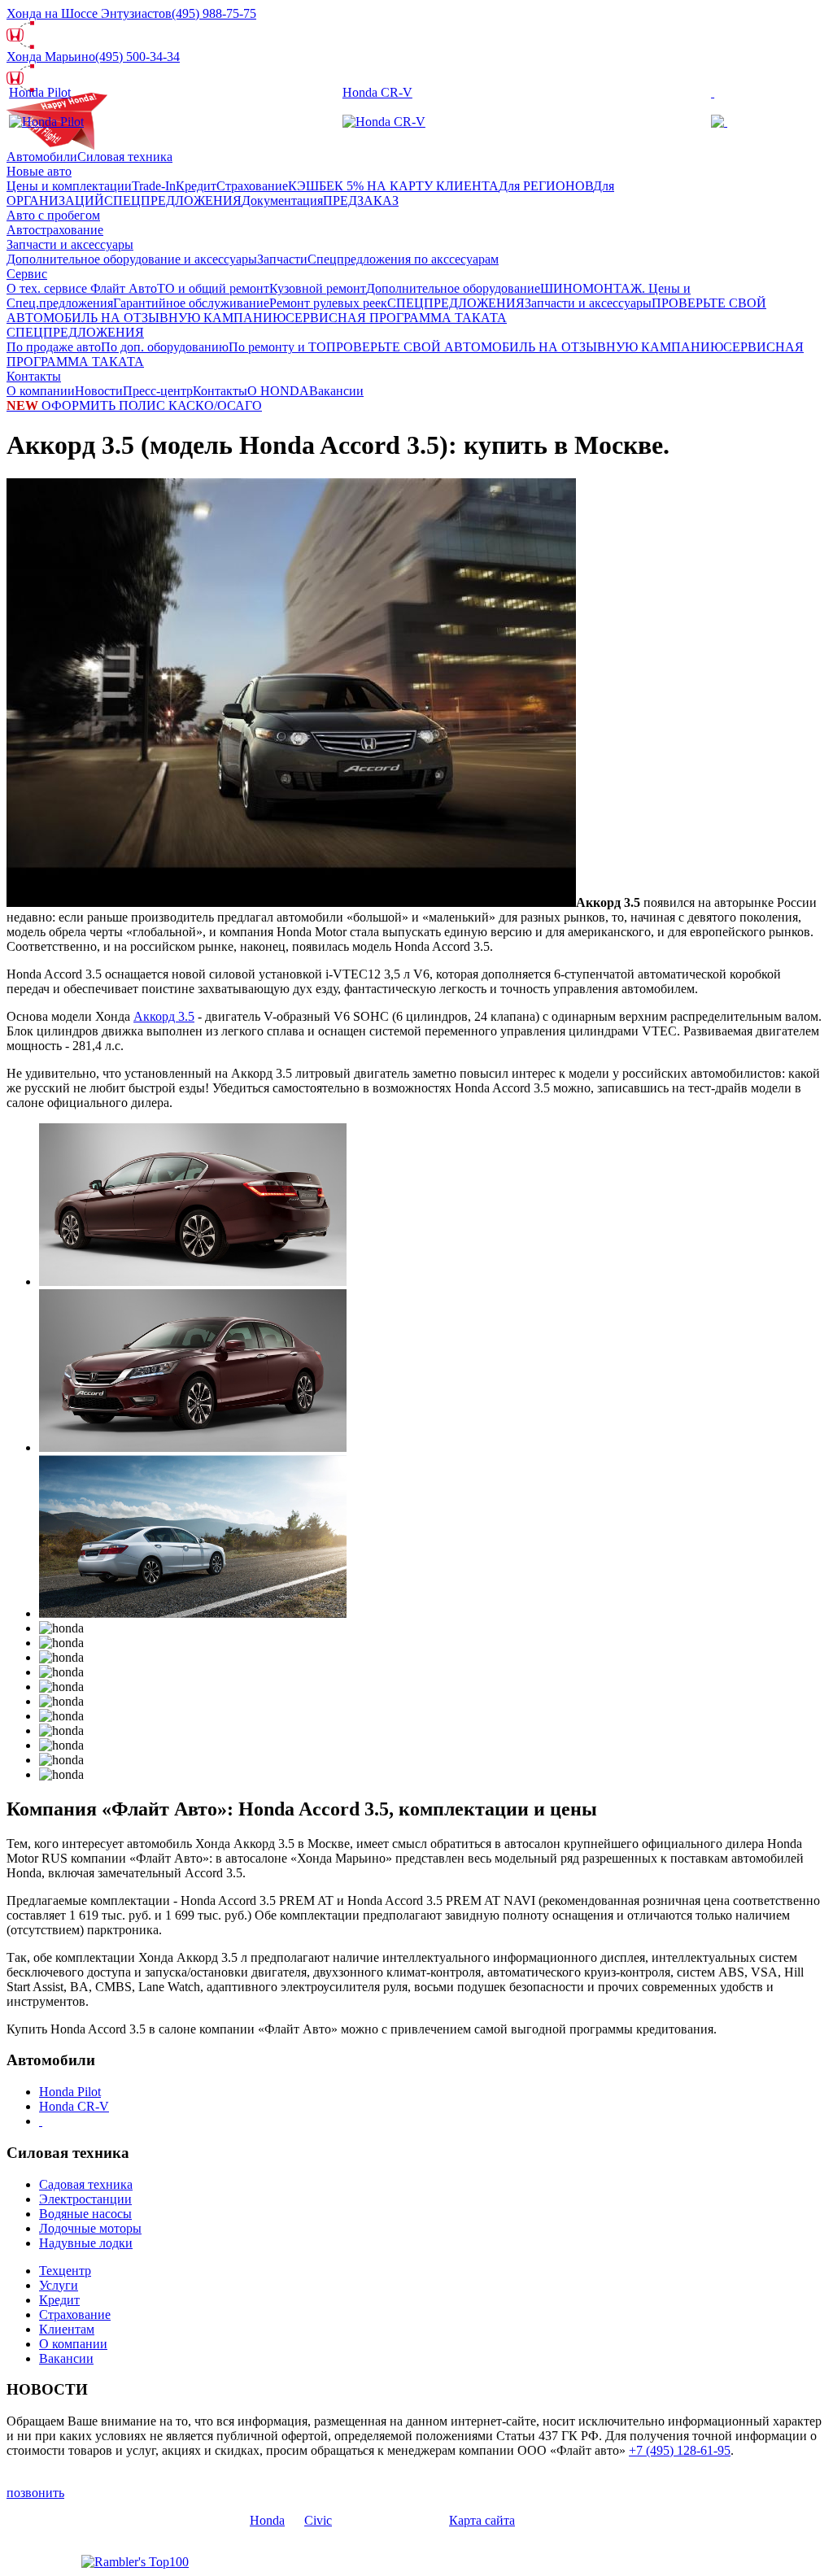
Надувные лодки (86, 2243)
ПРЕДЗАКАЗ (361, 201)
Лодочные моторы (90, 2228)
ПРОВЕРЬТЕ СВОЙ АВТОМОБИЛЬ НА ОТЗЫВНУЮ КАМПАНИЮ (525, 347)
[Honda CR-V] (384, 122)
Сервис (27, 274)
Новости (99, 391)
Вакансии (336, 391)
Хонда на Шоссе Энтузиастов (89, 13)
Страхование (252, 186)
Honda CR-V (377, 92)
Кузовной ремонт (318, 288)
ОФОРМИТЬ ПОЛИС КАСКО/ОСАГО (134, 405)
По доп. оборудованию (165, 347)
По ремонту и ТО (277, 347)
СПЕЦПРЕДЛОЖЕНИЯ (173, 201)
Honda (267, 2520)
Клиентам (67, 2329)
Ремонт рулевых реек (328, 303)
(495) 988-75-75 (214, 13)
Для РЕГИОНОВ (546, 186)
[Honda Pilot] (46, 122)
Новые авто (39, 171)
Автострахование (55, 230)
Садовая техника (86, 2184)
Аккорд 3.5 (164, 1016)
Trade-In (154, 186)
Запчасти (282, 259)
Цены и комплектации (69, 186)
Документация (282, 201)
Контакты (34, 376)
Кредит (196, 186)
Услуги (59, 2285)
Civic (318, 2520)
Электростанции (85, 2199)
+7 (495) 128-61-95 (680, 2450)
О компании (41, 391)
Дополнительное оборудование (453, 288)
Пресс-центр (158, 391)
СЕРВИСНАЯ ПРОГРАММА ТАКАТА (396, 318)
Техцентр (65, 2271)
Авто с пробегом (53, 215)
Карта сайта (482, 2520)
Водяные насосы (85, 2214)
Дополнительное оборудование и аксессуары (132, 259)
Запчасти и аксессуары (70, 244)
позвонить (35, 2493)
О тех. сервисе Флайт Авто (82, 288)
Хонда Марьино (51, 57)
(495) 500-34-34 (137, 57)
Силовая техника (125, 157)
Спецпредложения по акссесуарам (403, 259)
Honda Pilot (40, 92)
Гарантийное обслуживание (191, 303)
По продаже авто (54, 347)
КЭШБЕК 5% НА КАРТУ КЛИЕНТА (393, 186)
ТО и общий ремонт (213, 288)
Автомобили (42, 157)
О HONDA (278, 391)
